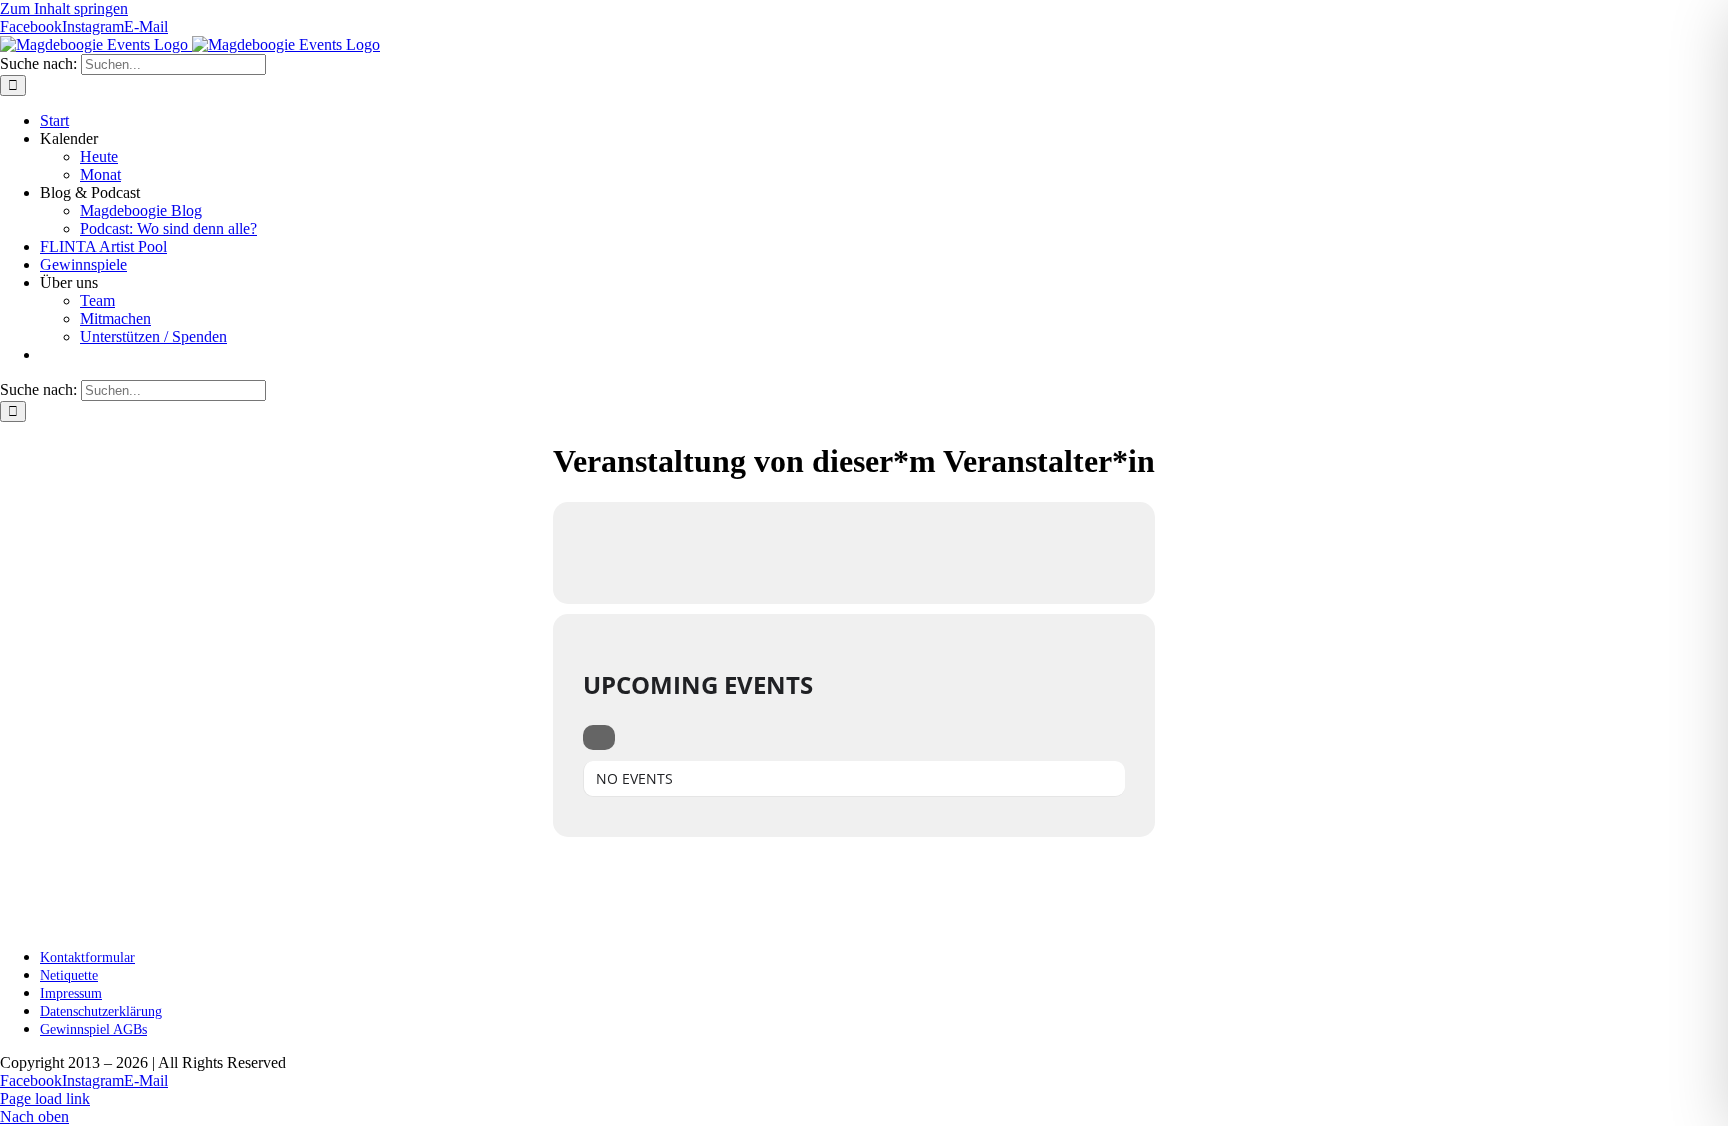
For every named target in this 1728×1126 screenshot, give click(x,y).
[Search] (599, 737)
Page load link (45, 1098)
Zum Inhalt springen (64, 8)
